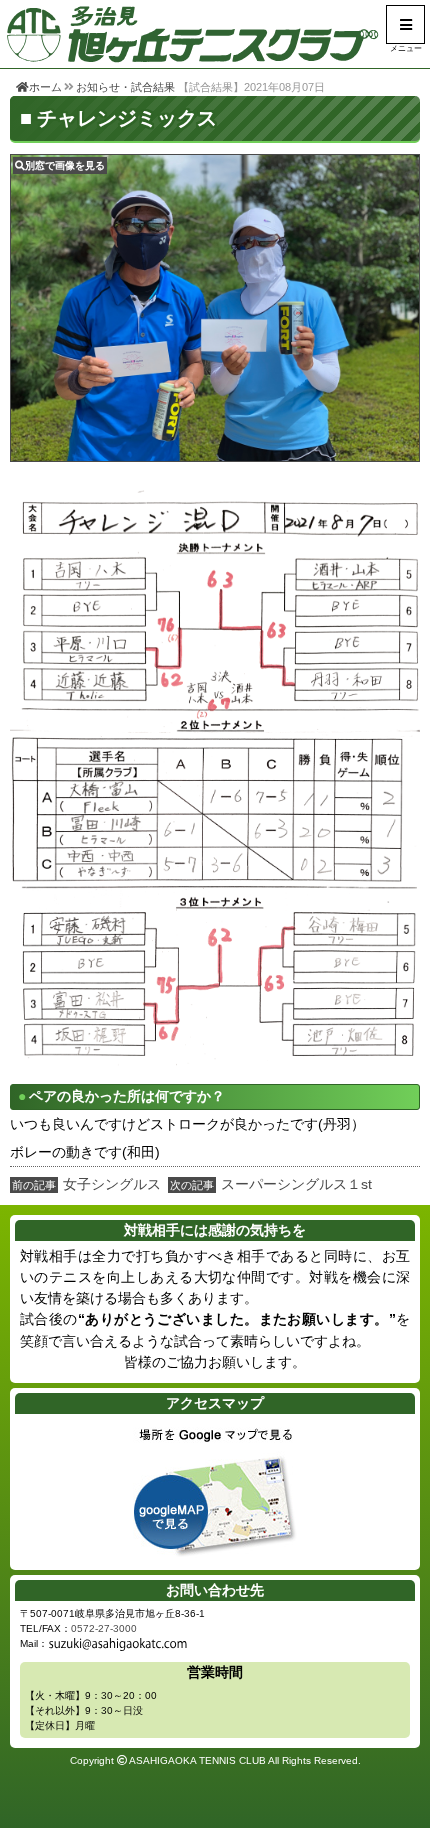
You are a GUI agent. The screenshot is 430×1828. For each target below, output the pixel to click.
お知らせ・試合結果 (125, 87)
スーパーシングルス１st (296, 1184)
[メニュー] (405, 24)
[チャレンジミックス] (215, 308)
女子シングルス (112, 1184)
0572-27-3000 (104, 1628)
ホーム (45, 87)
